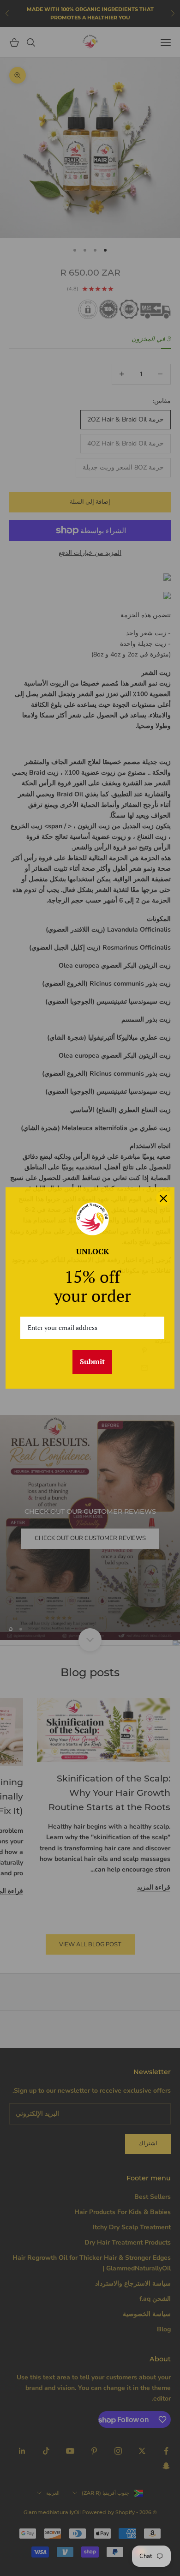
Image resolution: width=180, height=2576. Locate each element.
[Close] (163, 1198)
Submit (92, 1361)
